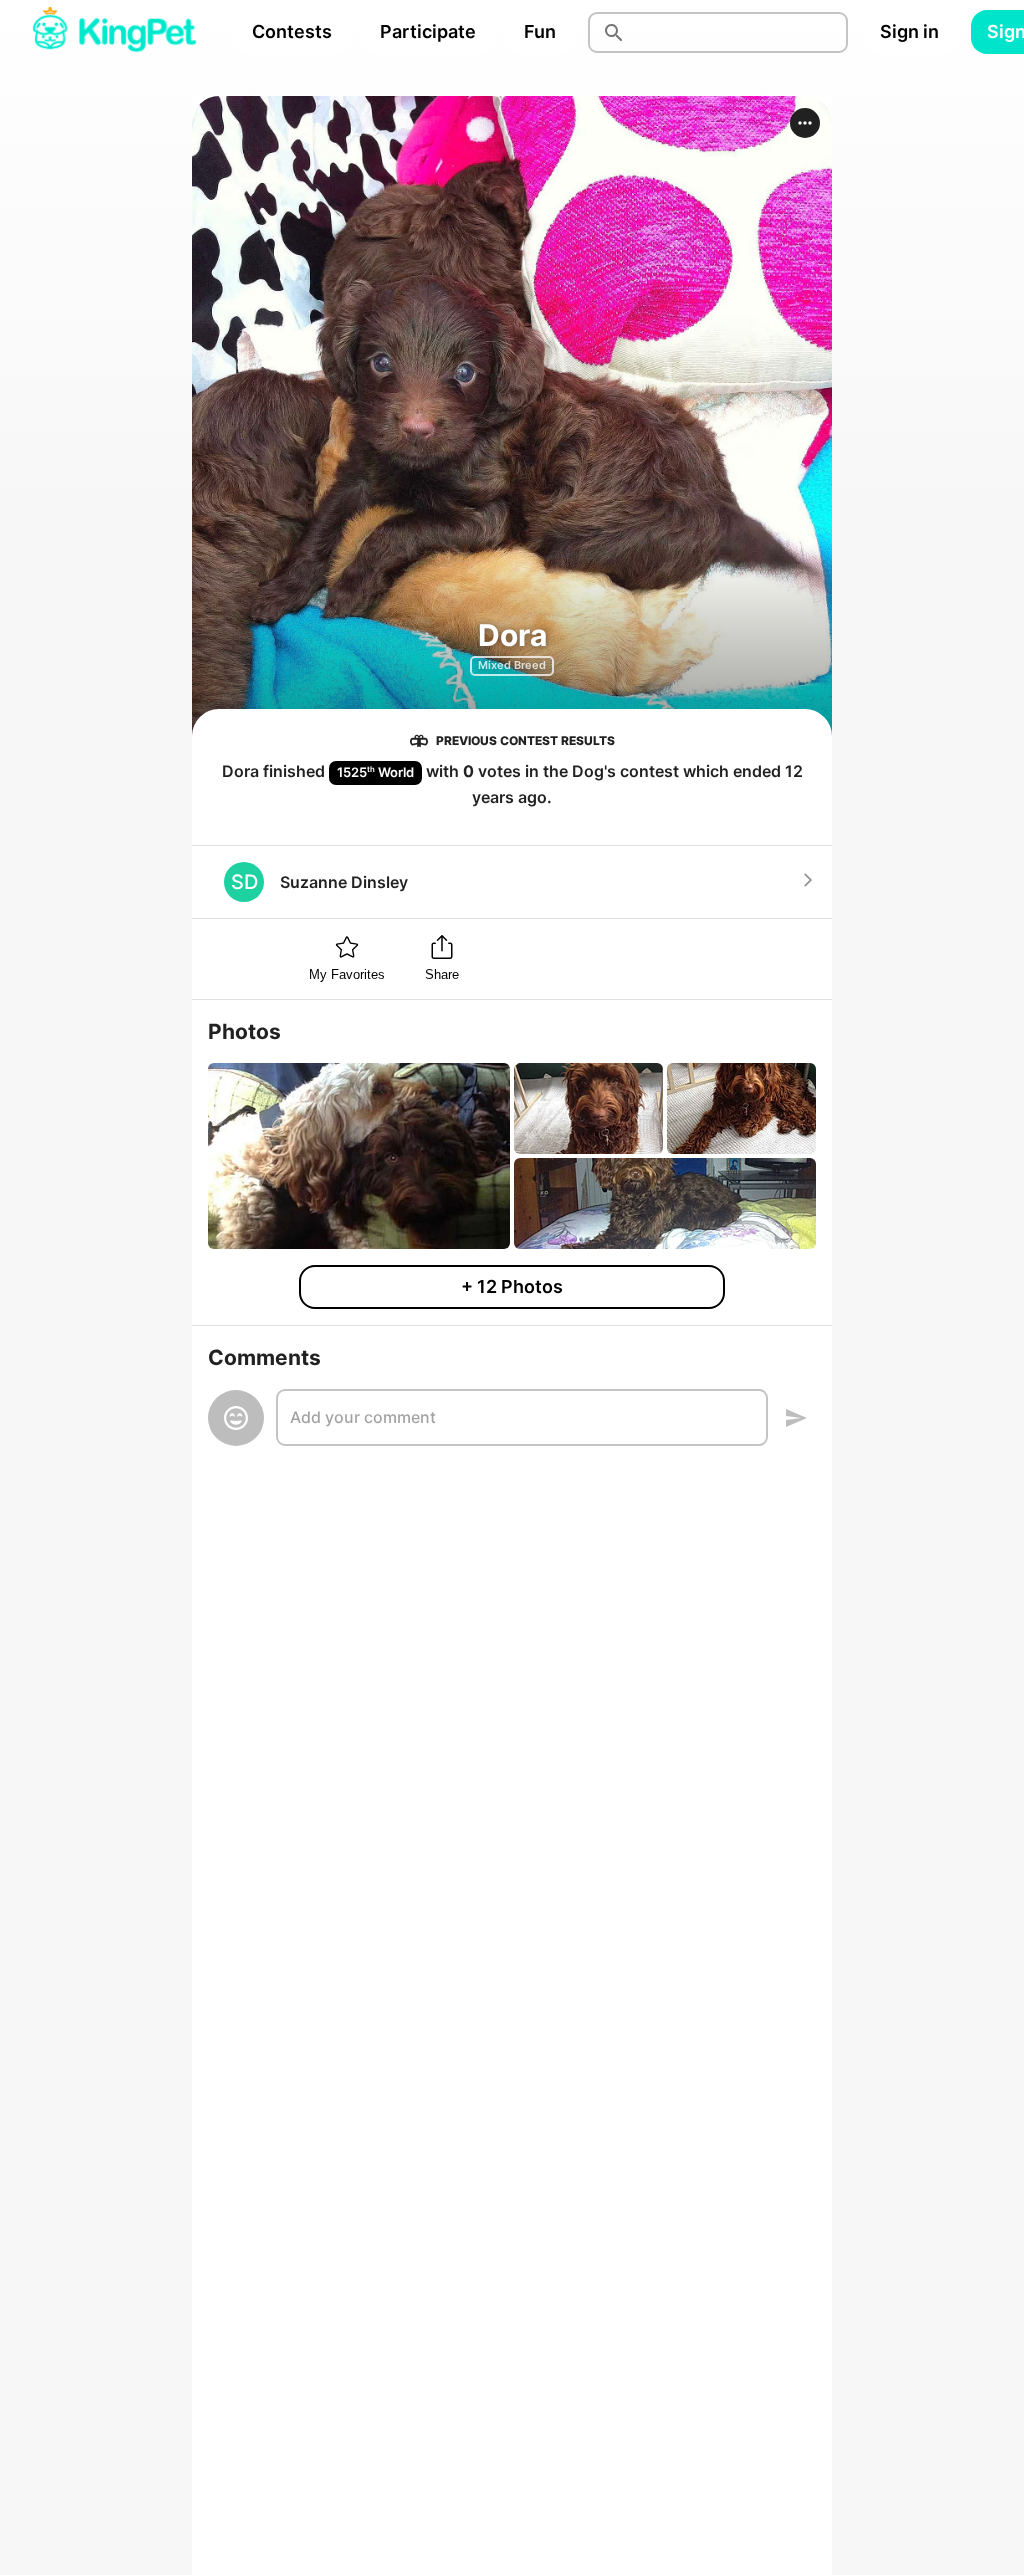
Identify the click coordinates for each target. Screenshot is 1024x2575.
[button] (805, 123)
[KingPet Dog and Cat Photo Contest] (114, 32)
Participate (428, 31)
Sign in (909, 31)
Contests (292, 31)
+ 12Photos (512, 1286)
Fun (540, 31)
